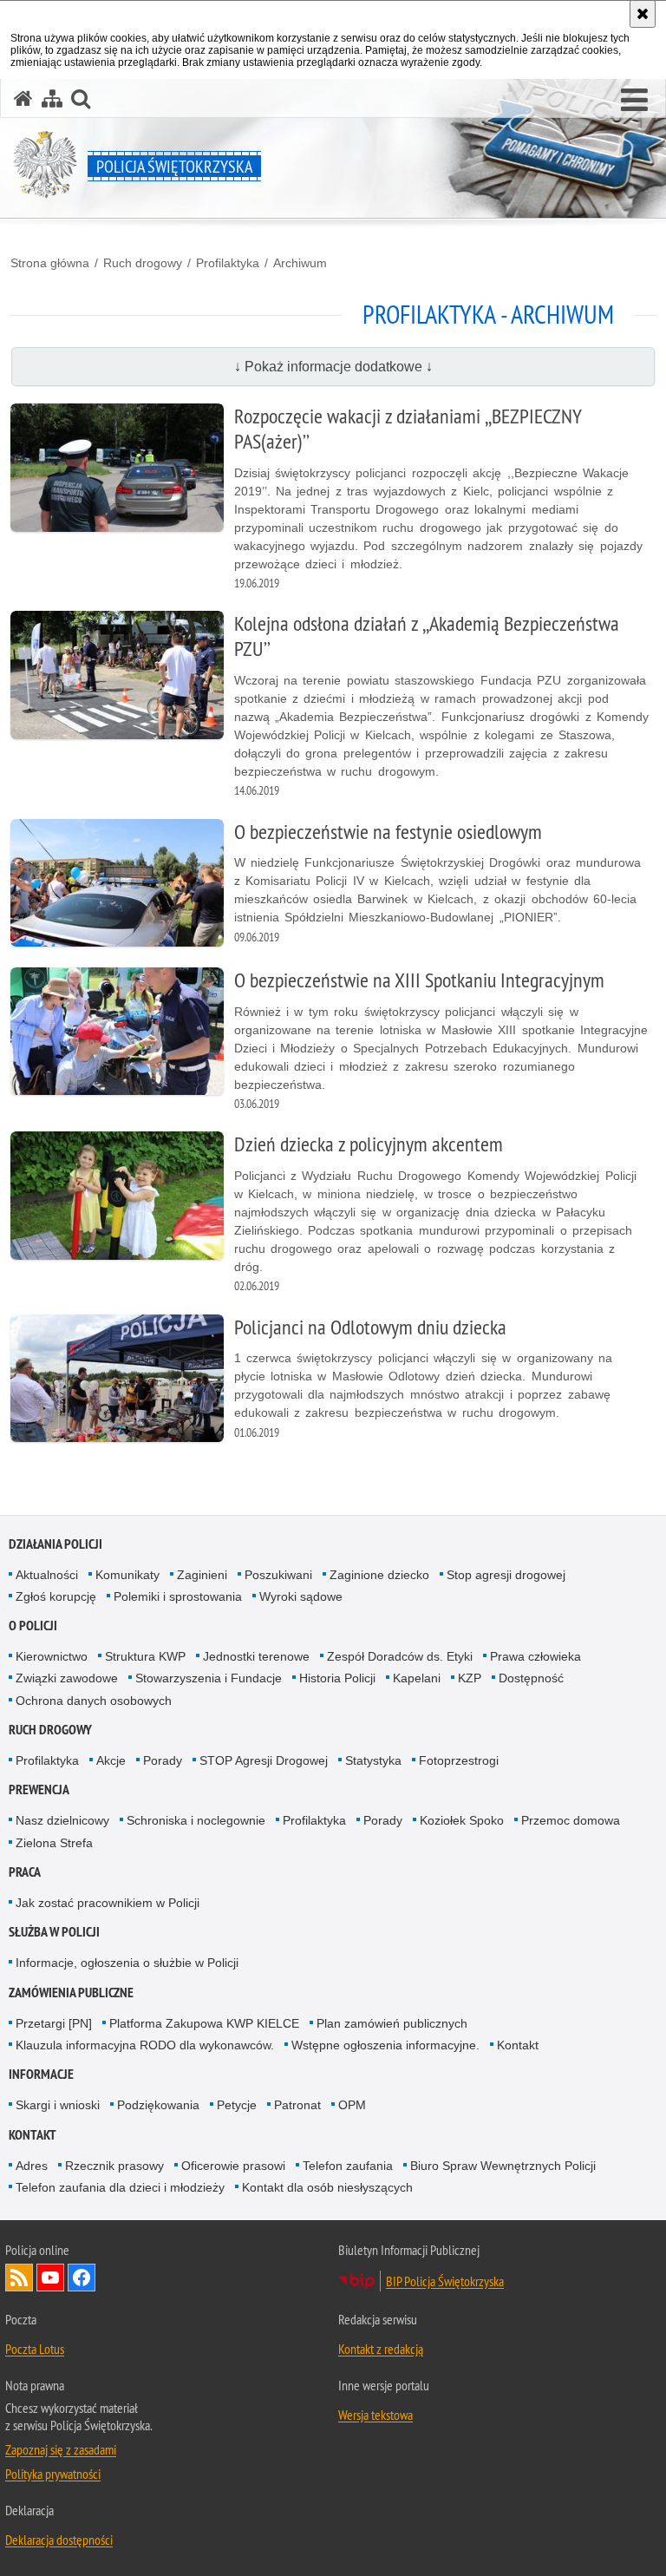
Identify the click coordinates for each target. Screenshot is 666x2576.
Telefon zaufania (348, 2166)
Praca (25, 1872)
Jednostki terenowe (256, 1656)
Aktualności (47, 1575)
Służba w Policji (54, 1932)
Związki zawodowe (67, 1678)
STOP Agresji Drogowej (264, 1760)
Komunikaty (127, 1575)
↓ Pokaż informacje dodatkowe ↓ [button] (333, 367)
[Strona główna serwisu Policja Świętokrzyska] (23, 98)
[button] (634, 101)
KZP (470, 1678)
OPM (352, 2105)
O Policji (33, 1626)
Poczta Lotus (35, 2349)
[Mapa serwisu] (52, 98)
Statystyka (373, 1760)
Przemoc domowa (571, 1820)
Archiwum (300, 263)
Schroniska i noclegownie (196, 1820)
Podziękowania (158, 2105)
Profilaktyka (228, 263)
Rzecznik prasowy (114, 2166)
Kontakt (518, 2045)
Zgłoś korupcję (56, 1596)
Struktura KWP (145, 1656)
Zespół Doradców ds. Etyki (400, 1656)
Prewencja (39, 1789)
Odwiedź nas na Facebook (82, 2278)
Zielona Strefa (54, 1843)
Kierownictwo (52, 1656)
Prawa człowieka (535, 1656)
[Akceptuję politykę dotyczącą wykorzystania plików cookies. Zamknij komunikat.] (643, 14)
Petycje (237, 2105)
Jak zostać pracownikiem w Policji (108, 1903)
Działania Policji (55, 1544)
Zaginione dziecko (379, 1575)
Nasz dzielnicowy (62, 1820)
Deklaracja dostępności (59, 2540)
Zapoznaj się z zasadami (61, 2449)
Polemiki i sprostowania (178, 1596)
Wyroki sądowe (301, 1596)
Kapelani (417, 1678)
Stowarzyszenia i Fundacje (209, 1678)
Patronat (297, 2105)
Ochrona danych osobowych (94, 1701)
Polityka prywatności (53, 2474)
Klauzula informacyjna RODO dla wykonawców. (145, 2045)
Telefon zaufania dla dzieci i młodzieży (120, 2187)
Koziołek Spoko (462, 1820)
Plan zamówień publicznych (392, 2023)
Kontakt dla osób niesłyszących (327, 2187)
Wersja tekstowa (375, 2415)
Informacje (41, 2074)
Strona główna (50, 263)
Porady (163, 1760)
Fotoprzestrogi (459, 1760)
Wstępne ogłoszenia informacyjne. (385, 2045)
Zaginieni (202, 1575)
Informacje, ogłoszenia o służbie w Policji (127, 1963)
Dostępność (531, 1678)
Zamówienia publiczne (71, 1993)
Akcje (111, 1760)
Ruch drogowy (143, 263)
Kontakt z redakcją (381, 2349)
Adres (32, 2166)
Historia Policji (337, 1678)
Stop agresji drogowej (506, 1575)
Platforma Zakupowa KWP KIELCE (204, 2023)
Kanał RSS (19, 2278)
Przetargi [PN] (54, 2023)
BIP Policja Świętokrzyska (445, 2281)
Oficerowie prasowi (233, 2166)
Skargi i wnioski (58, 2105)
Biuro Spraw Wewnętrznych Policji (503, 2166)
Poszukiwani (278, 1575)
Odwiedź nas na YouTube (50, 2278)
